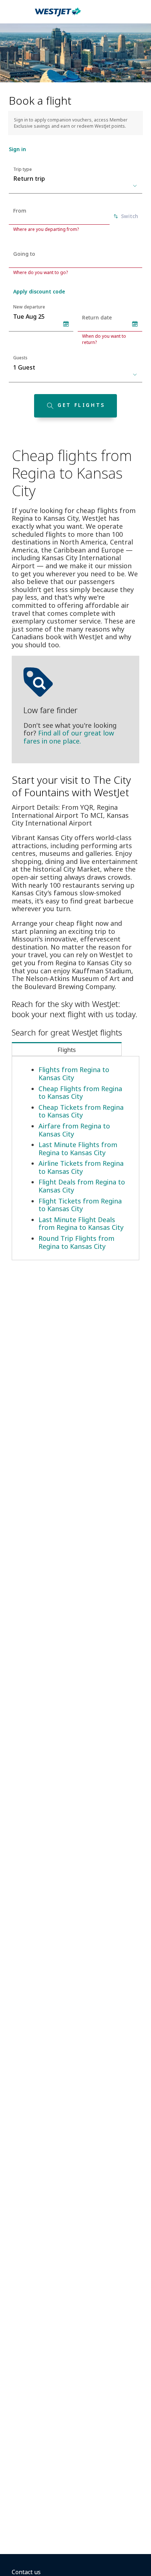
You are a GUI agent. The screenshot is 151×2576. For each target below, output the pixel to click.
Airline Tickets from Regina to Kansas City (81, 1167)
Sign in (17, 149)
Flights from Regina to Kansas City (74, 1074)
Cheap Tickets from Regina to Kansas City (81, 1111)
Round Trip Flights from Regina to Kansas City (76, 1242)
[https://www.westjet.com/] (58, 16)
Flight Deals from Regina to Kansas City (82, 1186)
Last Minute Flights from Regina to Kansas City (78, 1149)
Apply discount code (39, 291)
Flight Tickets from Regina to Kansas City (80, 1205)
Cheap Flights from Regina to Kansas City (80, 1093)
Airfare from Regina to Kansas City (74, 1130)
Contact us (26, 2572)
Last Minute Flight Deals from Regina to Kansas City (81, 1224)
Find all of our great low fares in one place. (69, 737)
